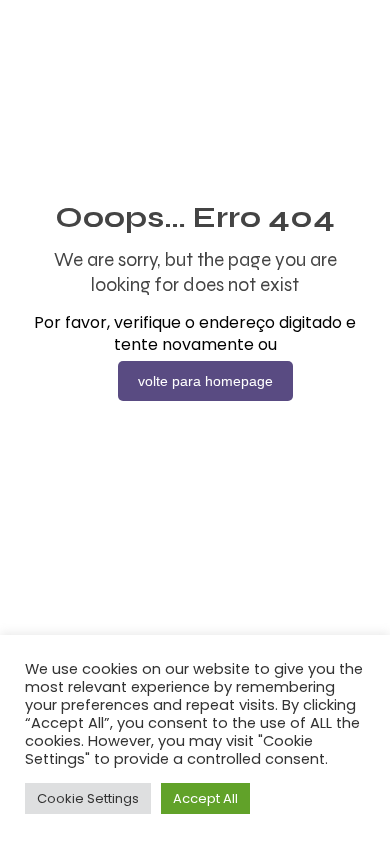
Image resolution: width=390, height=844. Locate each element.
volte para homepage (205, 381)
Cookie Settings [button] (88, 798)
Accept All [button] (205, 798)
